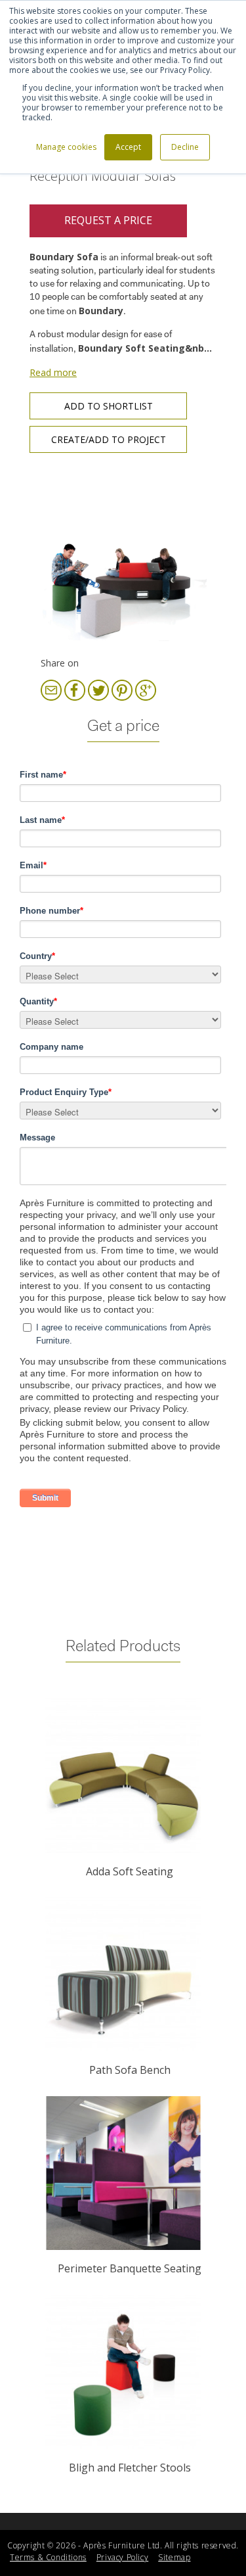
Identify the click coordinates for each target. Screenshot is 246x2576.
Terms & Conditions (48, 2557)
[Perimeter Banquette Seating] (123, 2173)
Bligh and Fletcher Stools (130, 2468)
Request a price (108, 220)
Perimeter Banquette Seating (130, 2268)
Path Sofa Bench (130, 2070)
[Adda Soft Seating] (123, 1776)
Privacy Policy (122, 2557)
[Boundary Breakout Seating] (123, 558)
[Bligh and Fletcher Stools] (123, 2372)
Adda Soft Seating (130, 1871)
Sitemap (174, 2557)
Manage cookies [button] (66, 147)
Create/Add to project (109, 439)
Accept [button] (128, 147)
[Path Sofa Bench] (123, 1974)
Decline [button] (185, 147)
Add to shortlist (109, 406)
